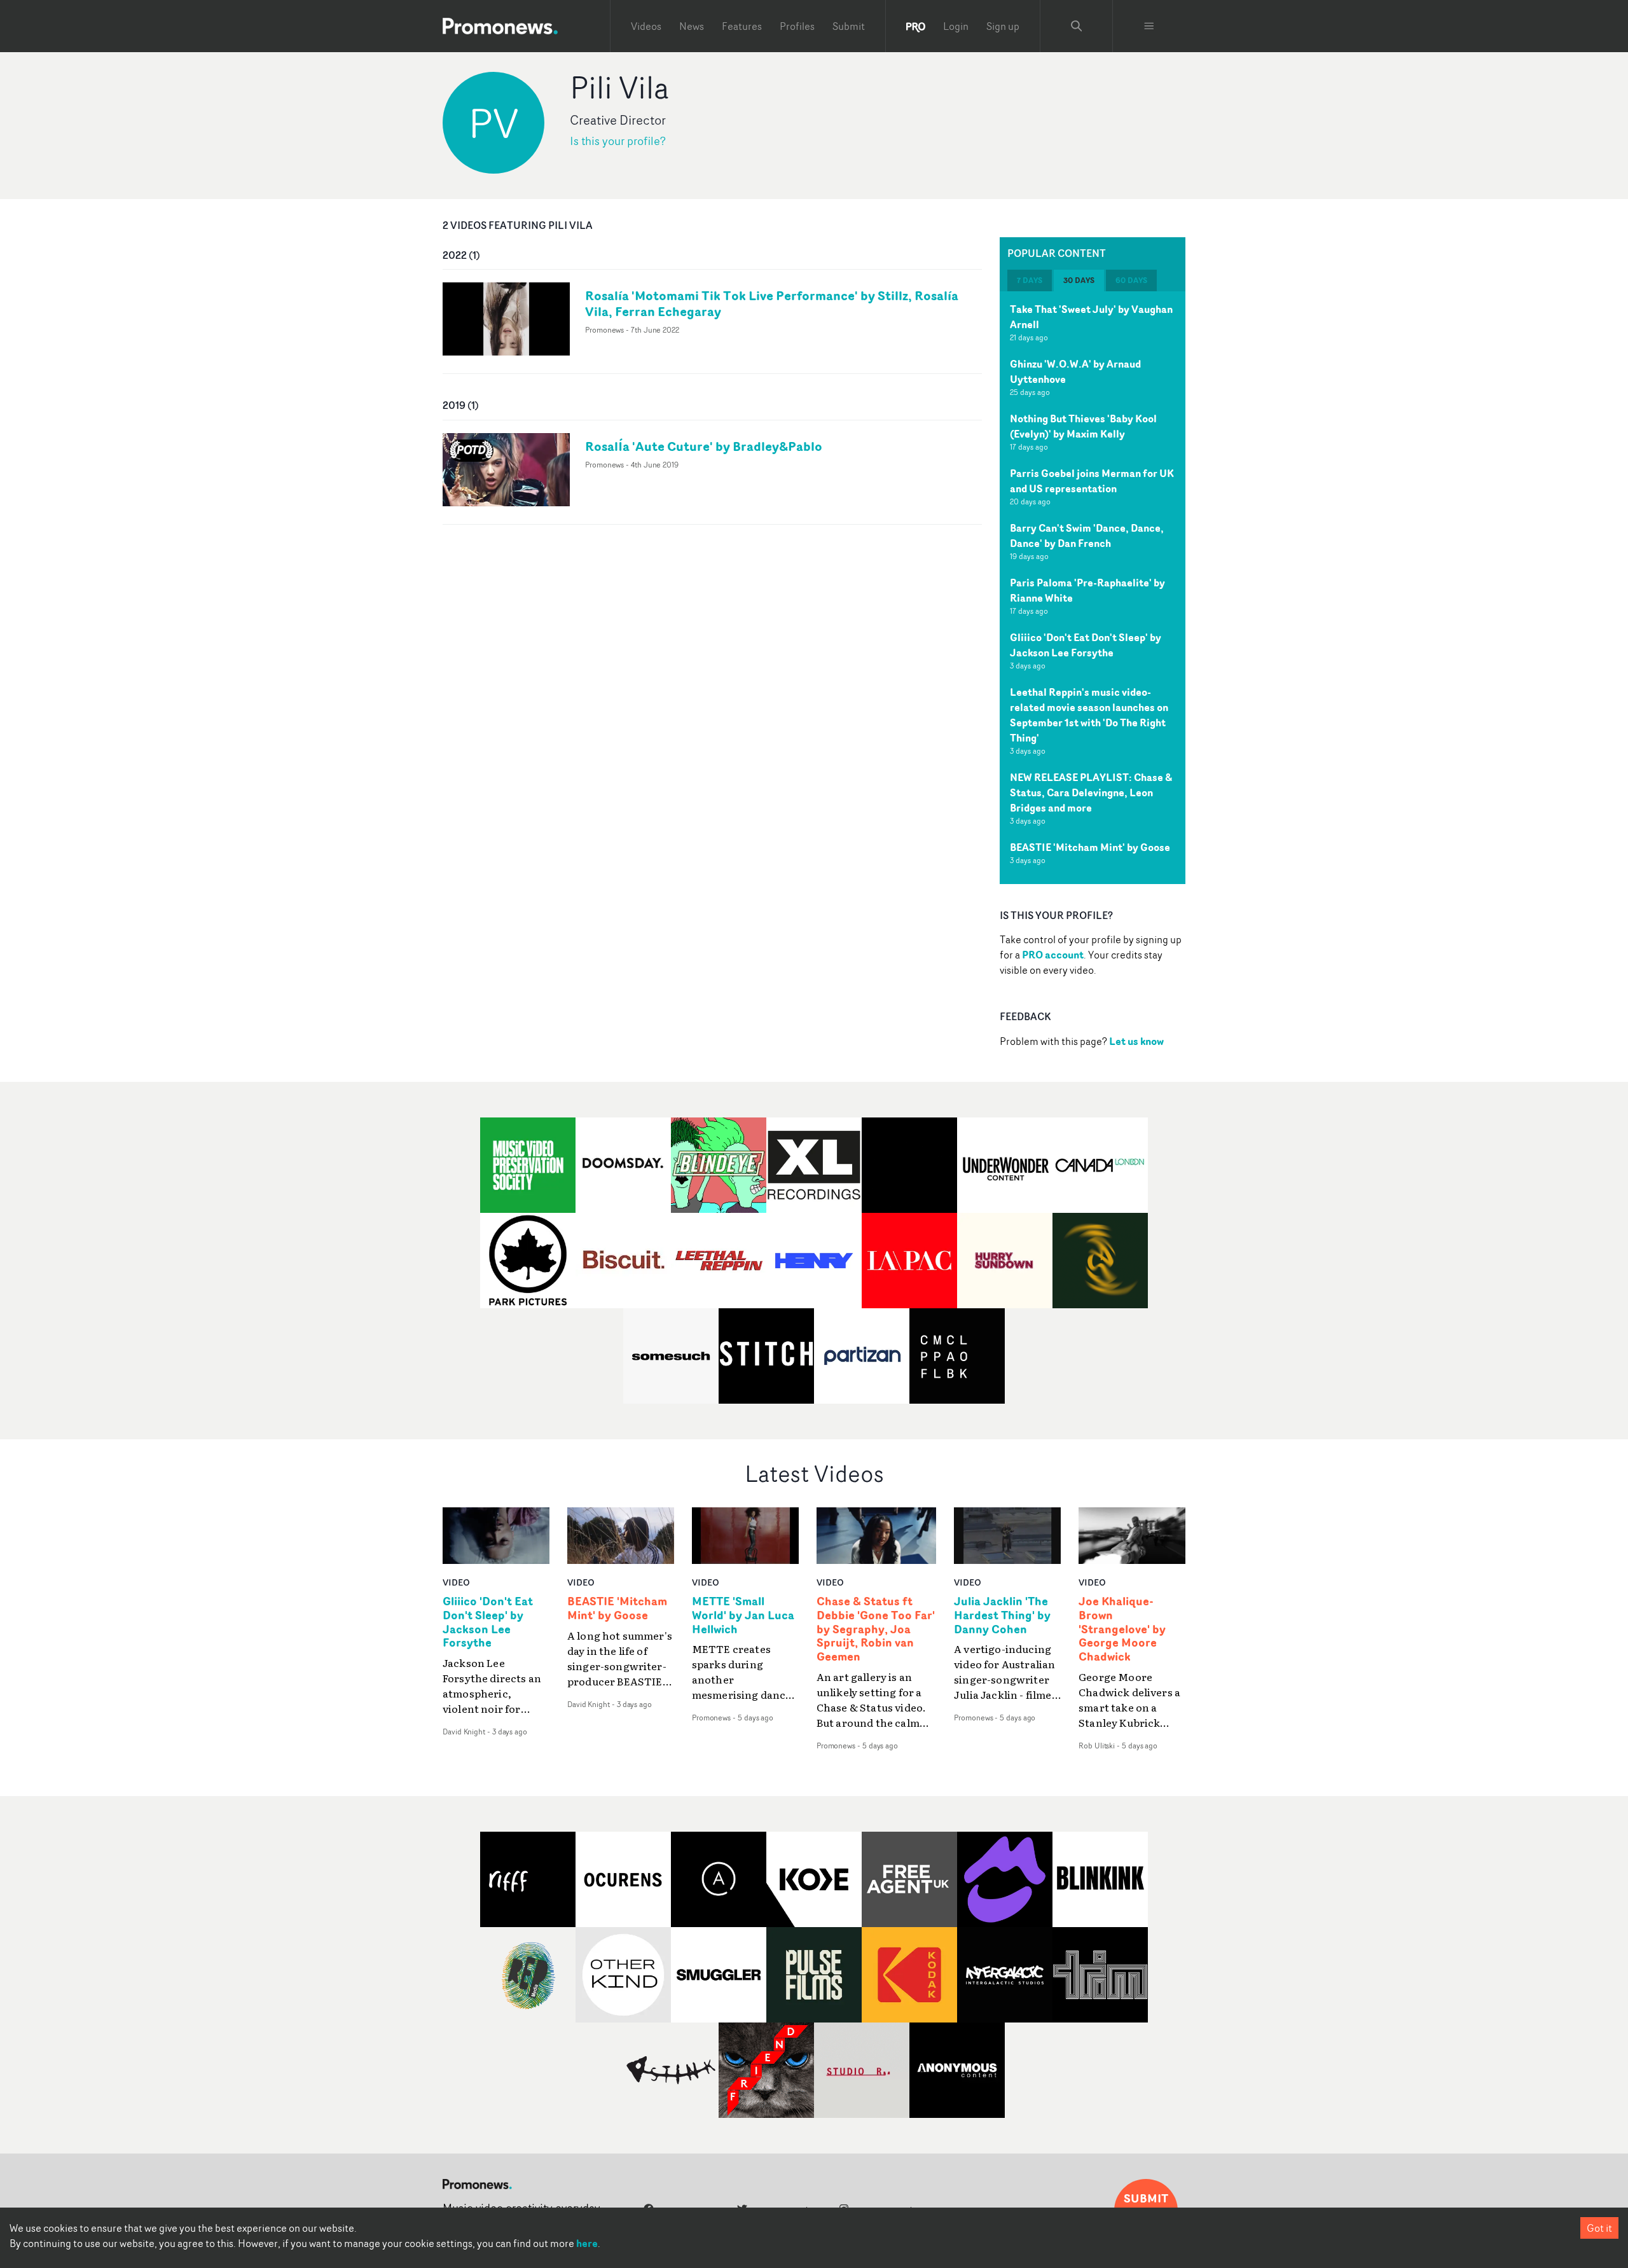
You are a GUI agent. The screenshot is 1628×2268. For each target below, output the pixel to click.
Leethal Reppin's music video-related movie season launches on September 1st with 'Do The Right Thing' (1089, 715)
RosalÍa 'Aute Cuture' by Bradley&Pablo (704, 446)
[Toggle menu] (1149, 26)
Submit (849, 26)
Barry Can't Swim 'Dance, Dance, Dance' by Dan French (1087, 536)
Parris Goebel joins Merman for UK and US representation (1092, 481)
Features (742, 26)
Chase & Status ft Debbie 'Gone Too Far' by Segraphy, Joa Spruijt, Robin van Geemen (876, 1629)
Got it (1599, 2228)
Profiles (797, 26)
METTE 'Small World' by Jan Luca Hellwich (743, 1615)
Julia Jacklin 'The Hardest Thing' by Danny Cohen (1002, 1615)
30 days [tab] (1079, 280)
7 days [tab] (1030, 280)
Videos (646, 26)
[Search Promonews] (1077, 26)
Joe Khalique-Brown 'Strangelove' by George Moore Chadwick (1122, 1629)
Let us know (1136, 1041)
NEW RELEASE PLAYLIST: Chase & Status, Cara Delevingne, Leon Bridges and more (1091, 792)
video (456, 1582)
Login (956, 26)
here (587, 2243)
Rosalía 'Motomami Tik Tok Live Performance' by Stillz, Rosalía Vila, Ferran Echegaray (772, 303)
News (692, 26)
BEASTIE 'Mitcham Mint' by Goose (1090, 847)
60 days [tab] (1131, 280)
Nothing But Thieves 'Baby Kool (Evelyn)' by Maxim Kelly (1083, 426)
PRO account (1053, 955)
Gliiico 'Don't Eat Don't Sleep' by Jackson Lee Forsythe (1086, 645)
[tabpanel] (1093, 588)
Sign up (1003, 26)
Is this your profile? (618, 141)
